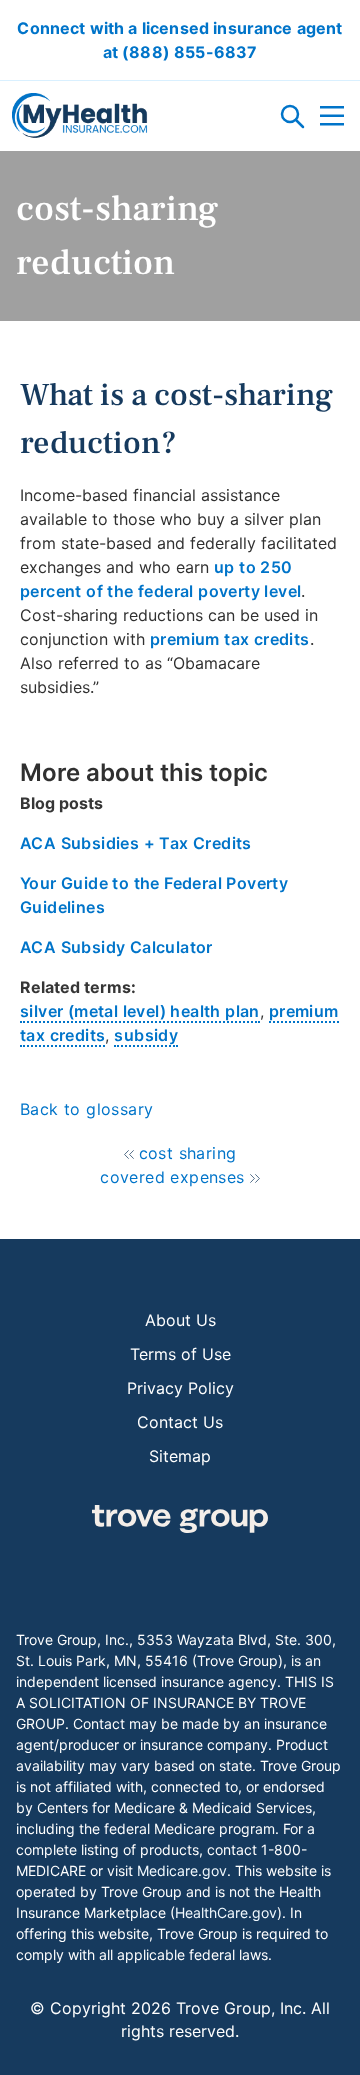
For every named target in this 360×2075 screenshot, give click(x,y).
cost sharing (188, 1153)
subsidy (146, 1035)
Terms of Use (180, 1354)
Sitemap (180, 1456)
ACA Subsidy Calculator (116, 947)
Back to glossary (86, 1109)
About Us (180, 1320)
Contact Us (180, 1422)
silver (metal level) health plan (140, 1011)
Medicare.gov (182, 1870)
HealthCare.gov (226, 1912)
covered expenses (172, 1177)
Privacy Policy (180, 1388)
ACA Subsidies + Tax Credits (136, 843)
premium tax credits (230, 639)
